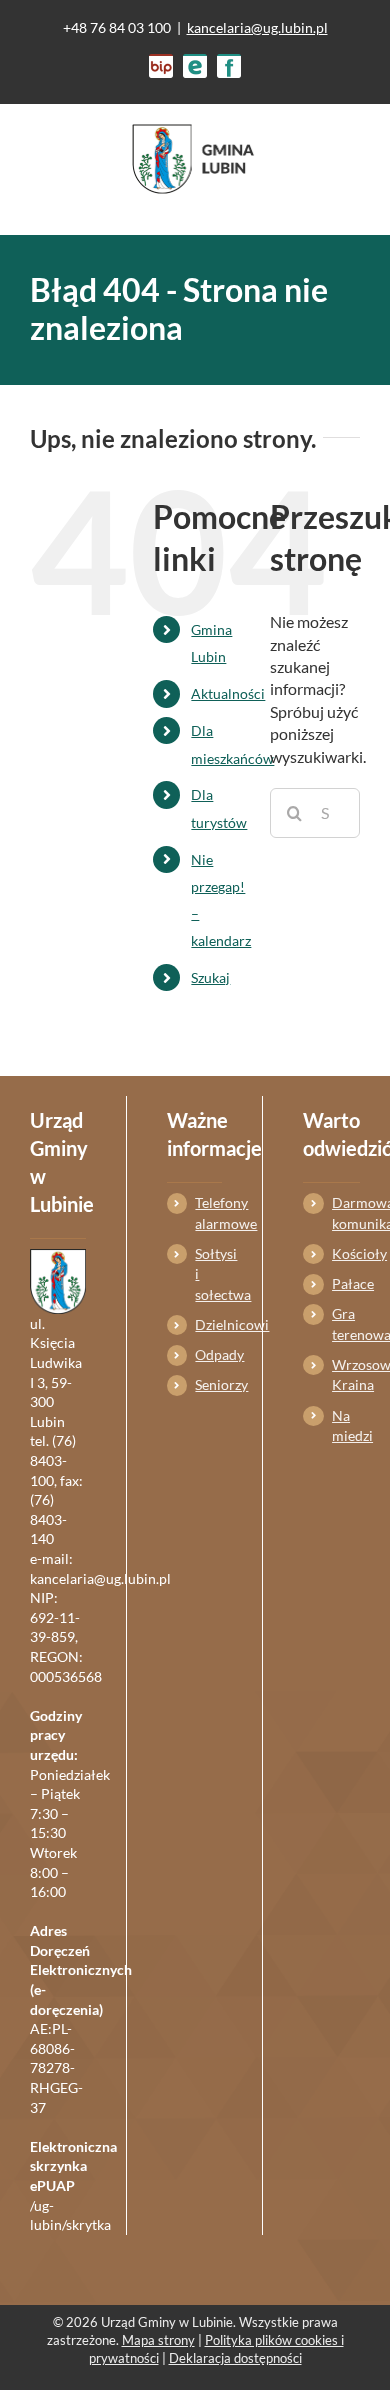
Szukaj (210, 977)
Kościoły (346, 1253)
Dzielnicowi (208, 1324)
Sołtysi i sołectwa (208, 1274)
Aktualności (228, 693)
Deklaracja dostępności (235, 2358)
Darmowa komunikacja (346, 1212)
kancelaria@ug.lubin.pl (257, 27)
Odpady (208, 1354)
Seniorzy (208, 1384)
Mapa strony (158, 2340)
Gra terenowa (346, 1323)
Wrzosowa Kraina (346, 1374)
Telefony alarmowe (208, 1212)
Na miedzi (346, 1425)
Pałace (346, 1283)
